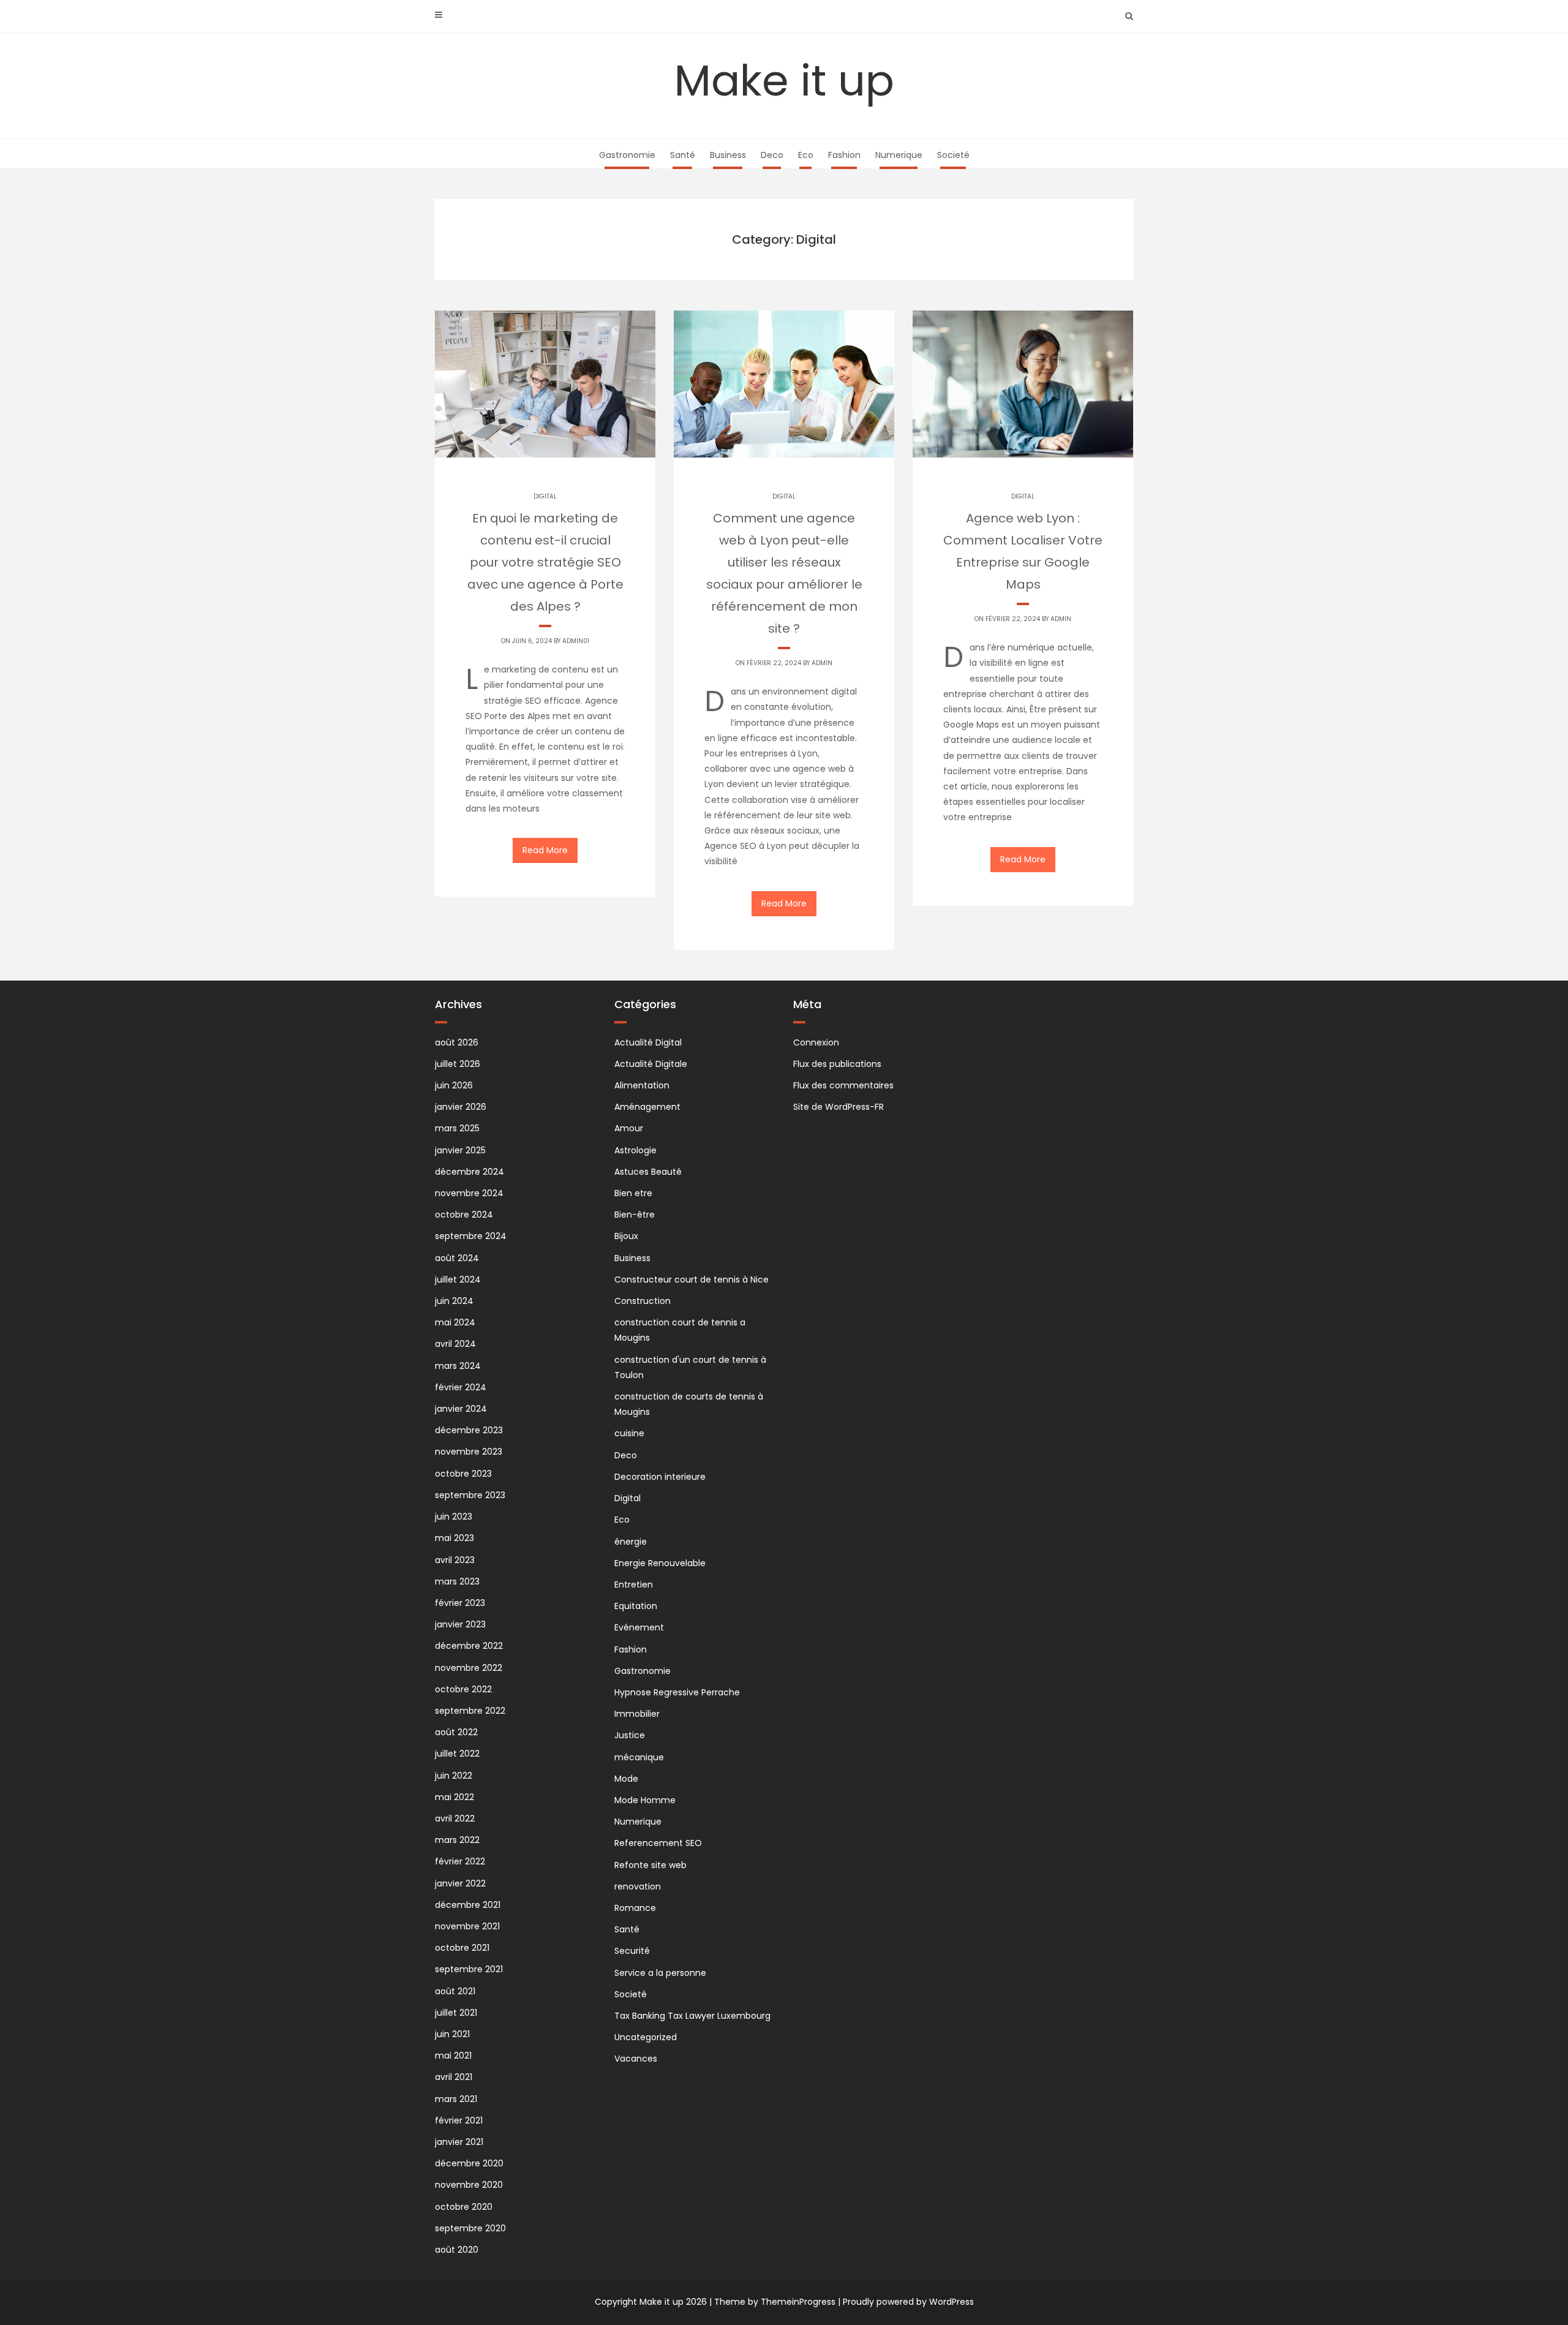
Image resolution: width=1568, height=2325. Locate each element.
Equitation (636, 1606)
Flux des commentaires (843, 1085)
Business (728, 155)
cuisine (629, 1433)
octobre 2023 (463, 1474)
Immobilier (637, 1714)
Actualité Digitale (651, 1064)
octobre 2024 (464, 1215)
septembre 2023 (470, 1495)
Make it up (784, 81)
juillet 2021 (456, 2013)
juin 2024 (454, 1301)
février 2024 (461, 1387)
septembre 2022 (470, 1711)
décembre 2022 (469, 1646)
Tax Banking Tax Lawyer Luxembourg (692, 2016)
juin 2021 (452, 2034)
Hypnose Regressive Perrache (677, 1692)
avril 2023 (455, 1560)
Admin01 (576, 641)
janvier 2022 (460, 1883)
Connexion (816, 1042)
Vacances (636, 2059)
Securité (632, 1951)
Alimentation (642, 1085)
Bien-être (635, 1215)
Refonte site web (650, 1865)
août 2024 (457, 1258)
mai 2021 (453, 2056)
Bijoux (626, 1236)
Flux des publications (837, 1064)
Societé (953, 155)
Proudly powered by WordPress (908, 2302)
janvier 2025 (460, 1150)
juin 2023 (454, 1517)
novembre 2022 (469, 1668)
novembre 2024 (469, 1193)
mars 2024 (458, 1366)
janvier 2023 (460, 1624)
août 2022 (456, 1732)
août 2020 (457, 2250)
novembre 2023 (469, 1452)
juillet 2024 (458, 1279)
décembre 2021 (468, 1905)
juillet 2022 (457, 1754)
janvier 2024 (461, 1409)
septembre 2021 (469, 1969)
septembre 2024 (471, 1236)
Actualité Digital (648, 1042)
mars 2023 (457, 1581)
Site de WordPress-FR (839, 1107)
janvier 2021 (459, 2142)
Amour (629, 1128)
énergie (631, 1542)
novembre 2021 (467, 1926)
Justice (630, 1735)
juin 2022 (454, 1776)
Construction (643, 1301)
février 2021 (459, 2120)
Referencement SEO (658, 1843)
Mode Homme (645, 1800)
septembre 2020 (470, 2228)
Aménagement (647, 1107)
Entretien (634, 1585)
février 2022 (460, 1861)
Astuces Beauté (648, 1172)
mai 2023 (454, 1538)
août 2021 (455, 1991)
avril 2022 (455, 1818)
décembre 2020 (469, 2163)
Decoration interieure (660, 1477)
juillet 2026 (458, 1064)
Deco (772, 155)
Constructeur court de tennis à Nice (692, 1279)
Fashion (844, 155)
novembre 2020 (469, 2185)
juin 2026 (454, 1085)
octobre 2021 (462, 1948)
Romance (635, 1908)
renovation (638, 1886)
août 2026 (457, 1042)
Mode (626, 1779)
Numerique (899, 155)
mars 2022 (457, 1840)
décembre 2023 (469, 1430)
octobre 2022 (463, 1689)
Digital (545, 496)
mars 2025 (457, 1128)
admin (822, 663)
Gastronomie (627, 155)
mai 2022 (454, 1797)
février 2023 (460, 1603)
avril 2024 (455, 1344)
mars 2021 (456, 2099)
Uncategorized (646, 2037)
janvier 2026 (461, 1107)
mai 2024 (455, 1322)
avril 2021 (454, 2077)
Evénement (639, 1627)
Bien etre (633, 1193)
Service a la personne (660, 1973)
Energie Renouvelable (660, 1563)
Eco (806, 155)
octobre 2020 (464, 2207)
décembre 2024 (469, 1172)
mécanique (639, 1757)
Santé (683, 155)
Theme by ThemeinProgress (775, 2302)
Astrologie (635, 1150)
